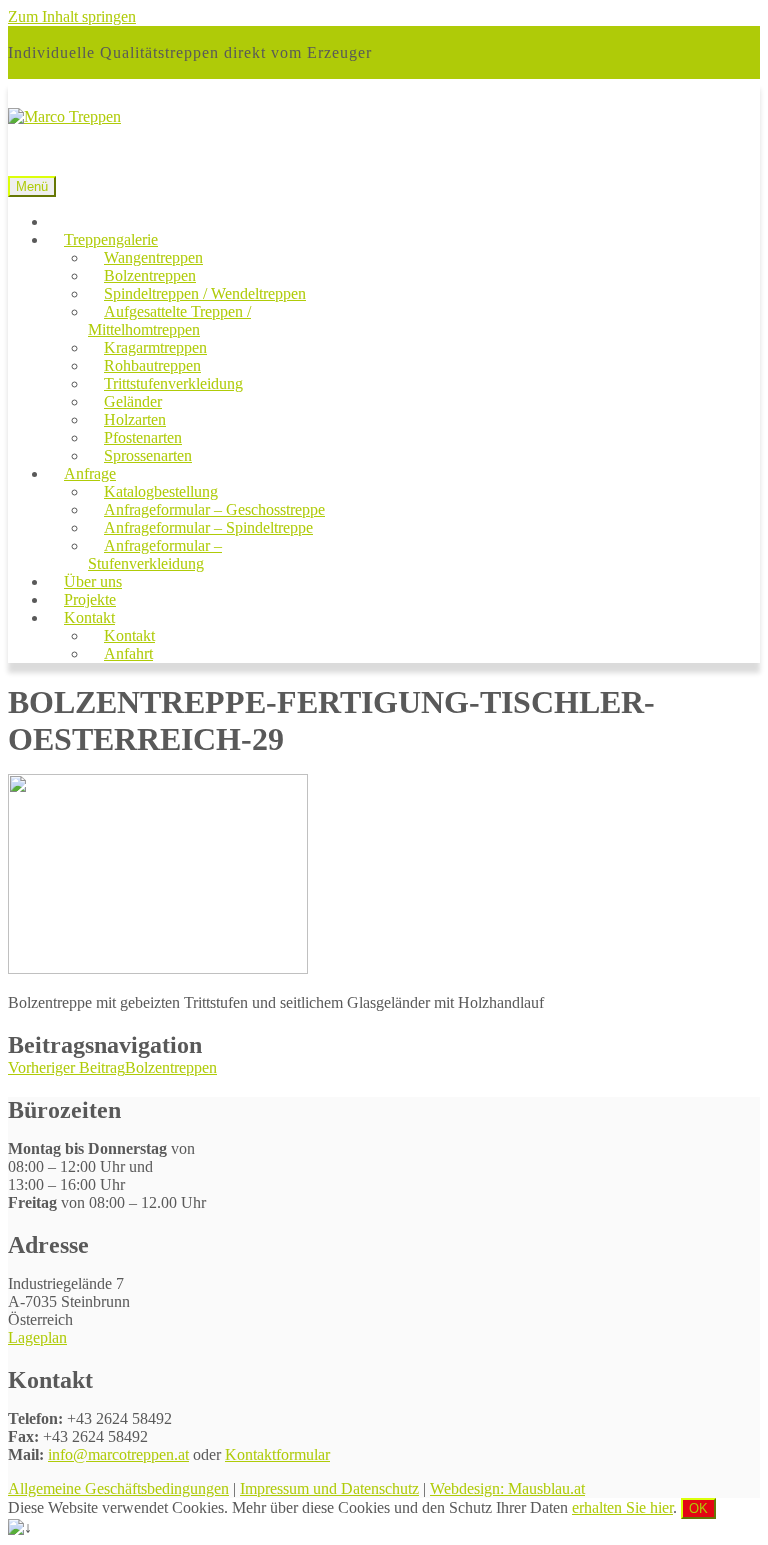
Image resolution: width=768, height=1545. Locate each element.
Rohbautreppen (152, 365)
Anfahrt (128, 653)
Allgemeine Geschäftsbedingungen (118, 1488)
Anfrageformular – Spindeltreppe (208, 527)
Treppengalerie (111, 239)
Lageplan (37, 1337)
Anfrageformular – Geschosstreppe (214, 509)
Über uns (93, 581)
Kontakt (89, 617)
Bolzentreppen (150, 275)
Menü (32, 186)
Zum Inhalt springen (72, 16)
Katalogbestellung (161, 491)
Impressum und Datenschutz (329, 1488)
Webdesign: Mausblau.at (507, 1488)
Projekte (90, 599)
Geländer (133, 401)
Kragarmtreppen (155, 347)
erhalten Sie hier (622, 1507)
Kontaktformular (277, 1454)
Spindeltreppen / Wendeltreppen (205, 293)
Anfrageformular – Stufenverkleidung (155, 554)
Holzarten (135, 419)
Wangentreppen (153, 257)
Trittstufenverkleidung (173, 383)
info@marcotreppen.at (118, 1454)
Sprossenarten (148, 455)
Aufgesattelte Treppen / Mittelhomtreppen (169, 320)
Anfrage (90, 473)
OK (698, 1508)
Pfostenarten (143, 437)
